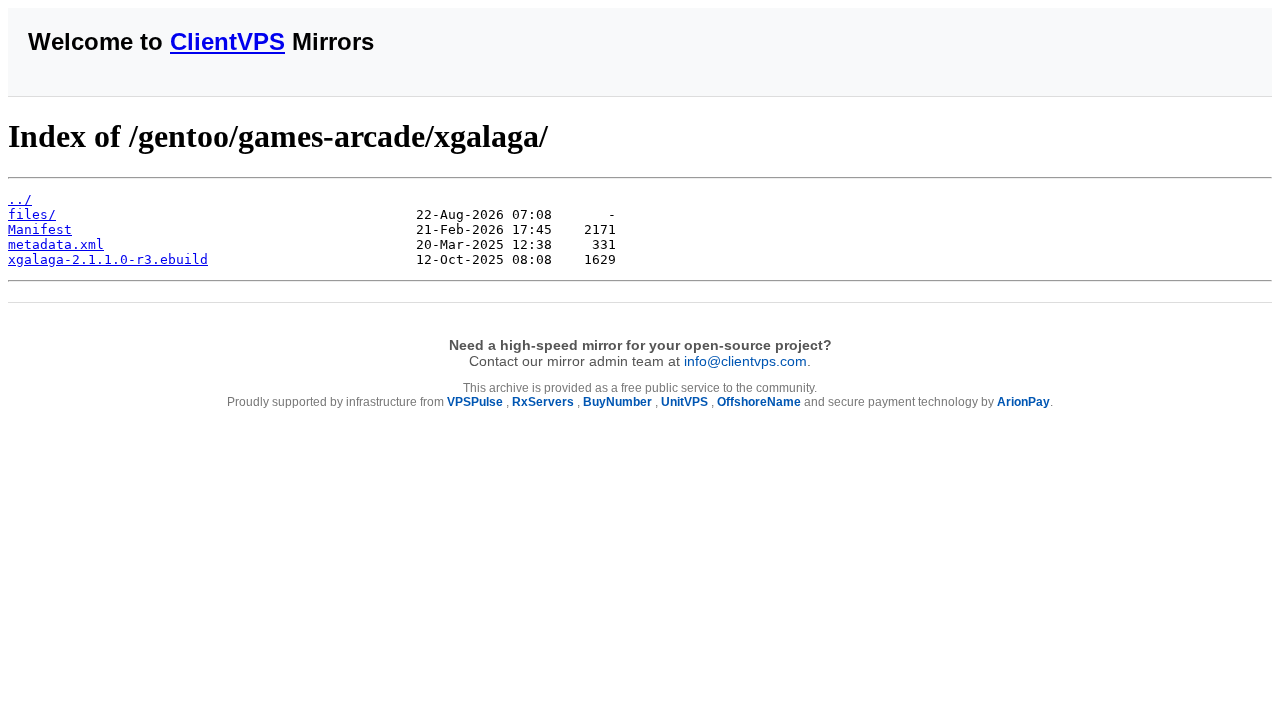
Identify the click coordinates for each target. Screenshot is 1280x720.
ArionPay (1023, 402)
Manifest (40, 229)
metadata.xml (56, 244)
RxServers (543, 402)
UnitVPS (684, 402)
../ (20, 199)
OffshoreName (759, 402)
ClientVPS (227, 41)
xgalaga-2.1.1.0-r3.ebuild (108, 259)
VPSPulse (475, 402)
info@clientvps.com (745, 361)
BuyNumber (617, 402)
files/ (32, 214)
